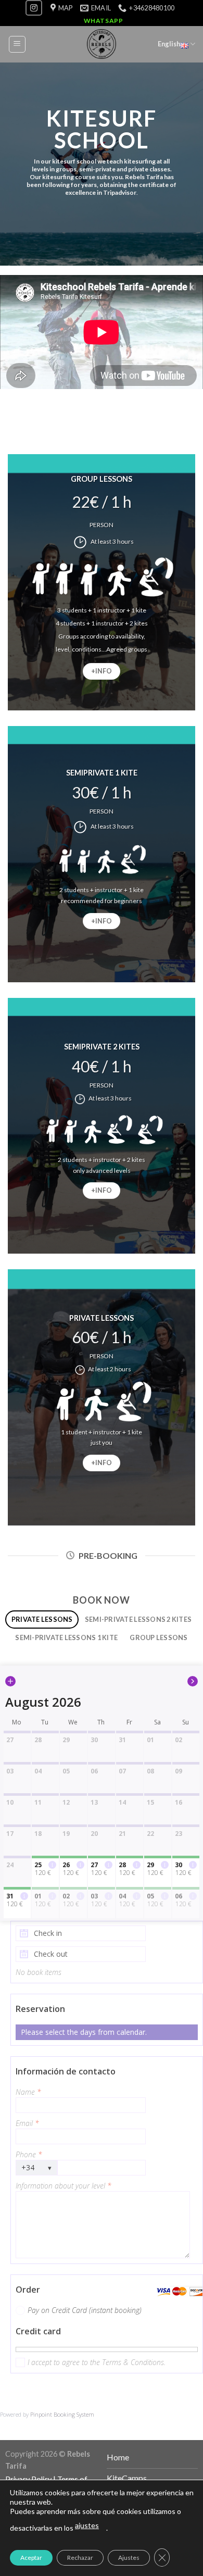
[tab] (42, 1620)
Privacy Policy (28, 2479)
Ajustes (129, 2558)
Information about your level (64, 2186)
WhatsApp (104, 21)
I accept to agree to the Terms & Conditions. (97, 2362)
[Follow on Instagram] (34, 8)
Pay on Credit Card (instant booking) (85, 2310)
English (169, 44)
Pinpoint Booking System (62, 2414)
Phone (29, 2154)
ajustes (87, 2525)
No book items (39, 1972)
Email (27, 2123)
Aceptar (31, 2558)
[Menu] (17, 44)
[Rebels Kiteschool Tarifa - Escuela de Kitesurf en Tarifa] (102, 44)
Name (28, 2092)
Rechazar (80, 2558)
